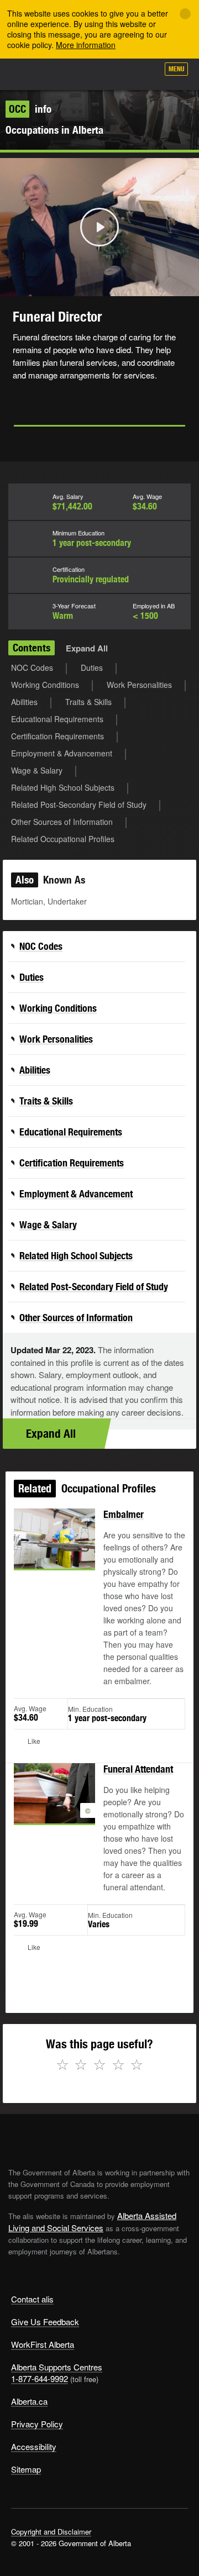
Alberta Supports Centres (57, 2367)
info (30, 109)
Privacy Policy (37, 2424)
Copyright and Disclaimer (51, 2532)
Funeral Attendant (138, 1769)
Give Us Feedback (45, 2322)
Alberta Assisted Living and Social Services (92, 2222)
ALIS (67, 74)
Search (145, 73)
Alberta (29, 74)
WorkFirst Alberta (43, 2344)
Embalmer (124, 1514)
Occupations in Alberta (54, 130)
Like (118, 72)
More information (86, 45)
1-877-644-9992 (40, 2378)
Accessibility (34, 2446)
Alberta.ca (29, 2401)
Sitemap (26, 2469)
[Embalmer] (54, 1552)
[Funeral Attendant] (54, 1806)
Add (91, 73)
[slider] (84, 286)
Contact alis (32, 2299)
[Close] (185, 14)
